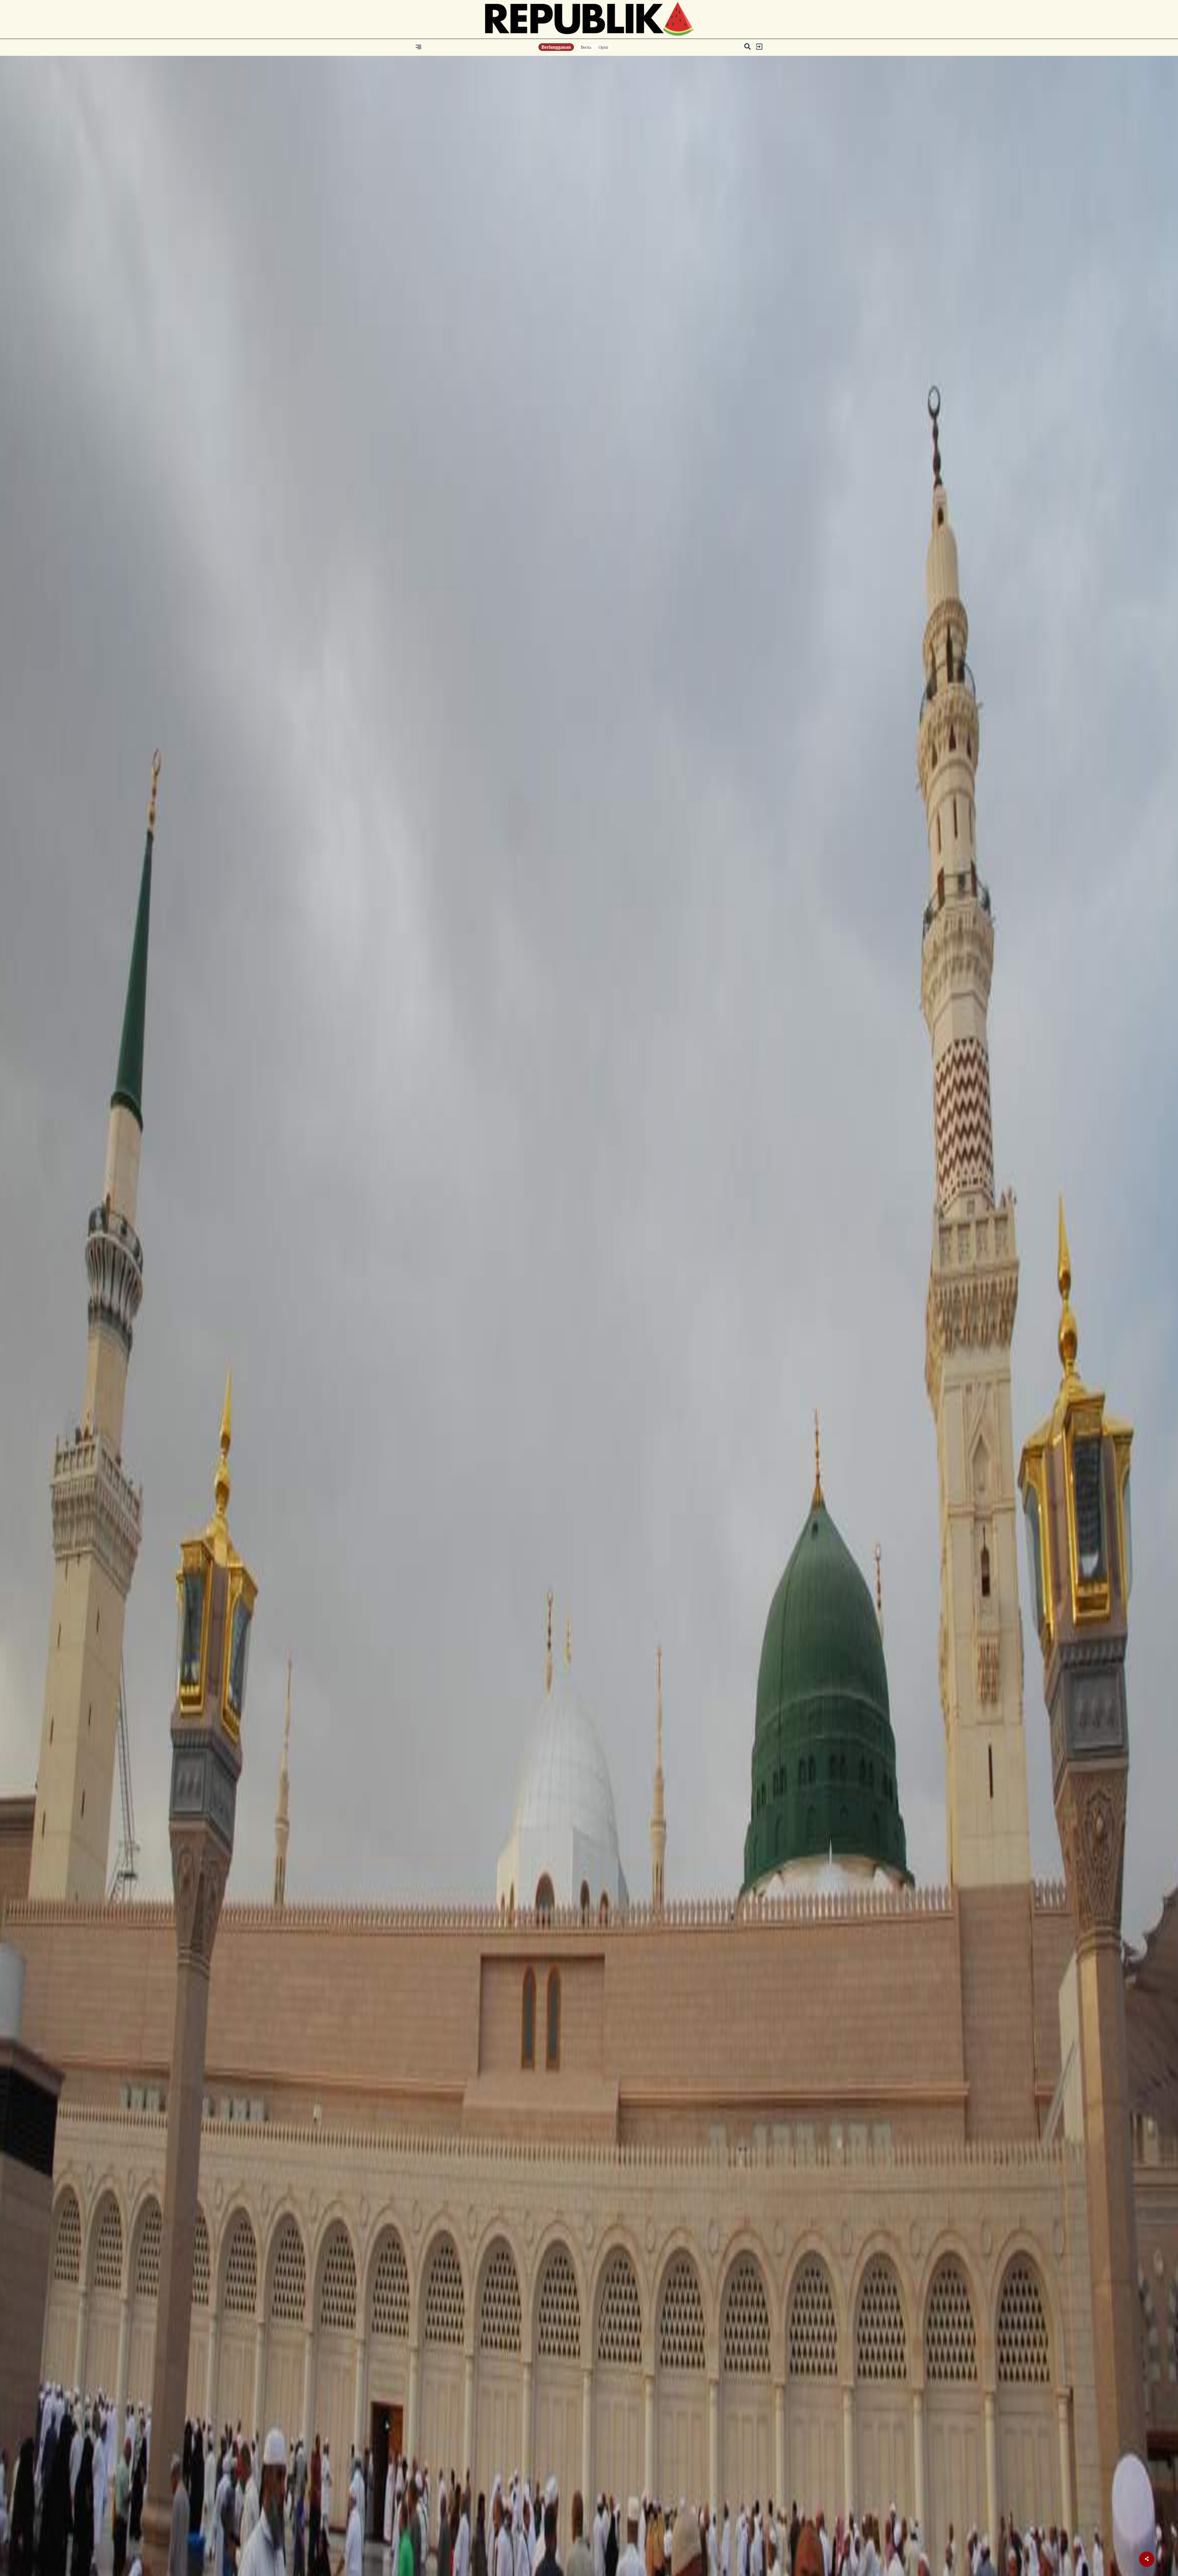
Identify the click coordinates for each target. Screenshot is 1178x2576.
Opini (603, 47)
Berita (586, 47)
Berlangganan (556, 47)
